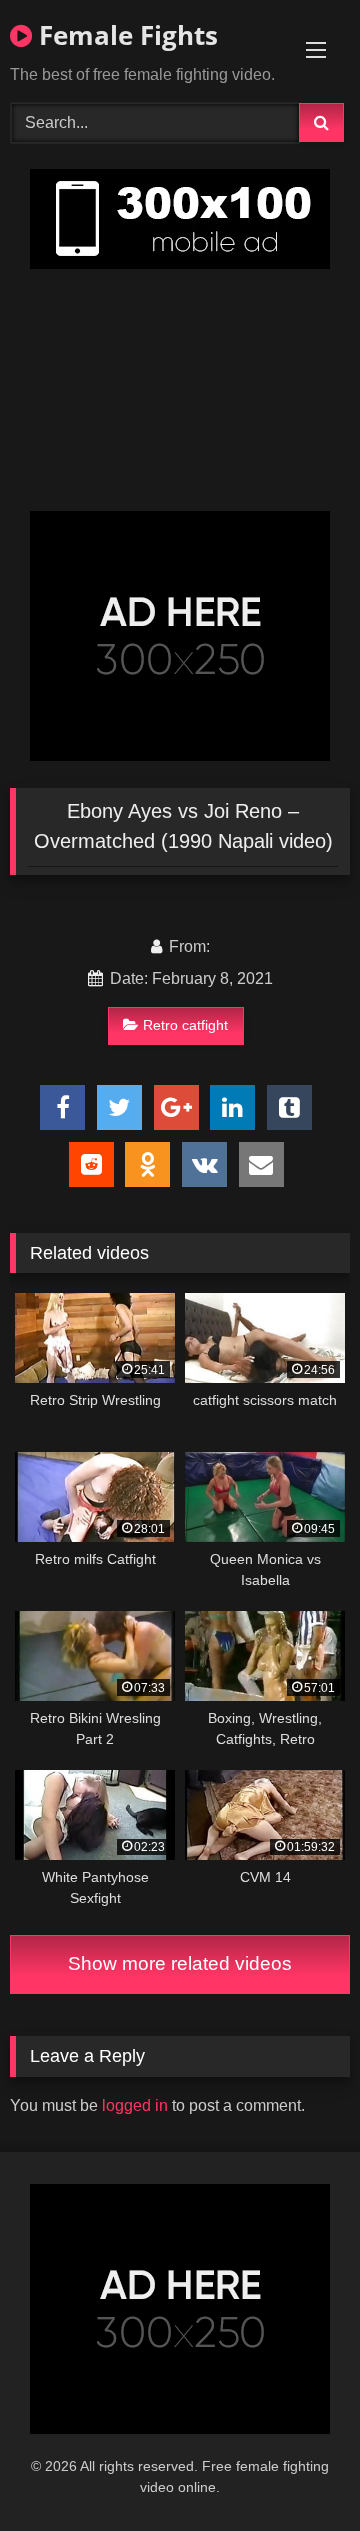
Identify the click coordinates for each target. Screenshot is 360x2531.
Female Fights (125, 35)
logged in (135, 2105)
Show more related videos (180, 1963)
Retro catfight (185, 1025)
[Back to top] (298, 2471)
